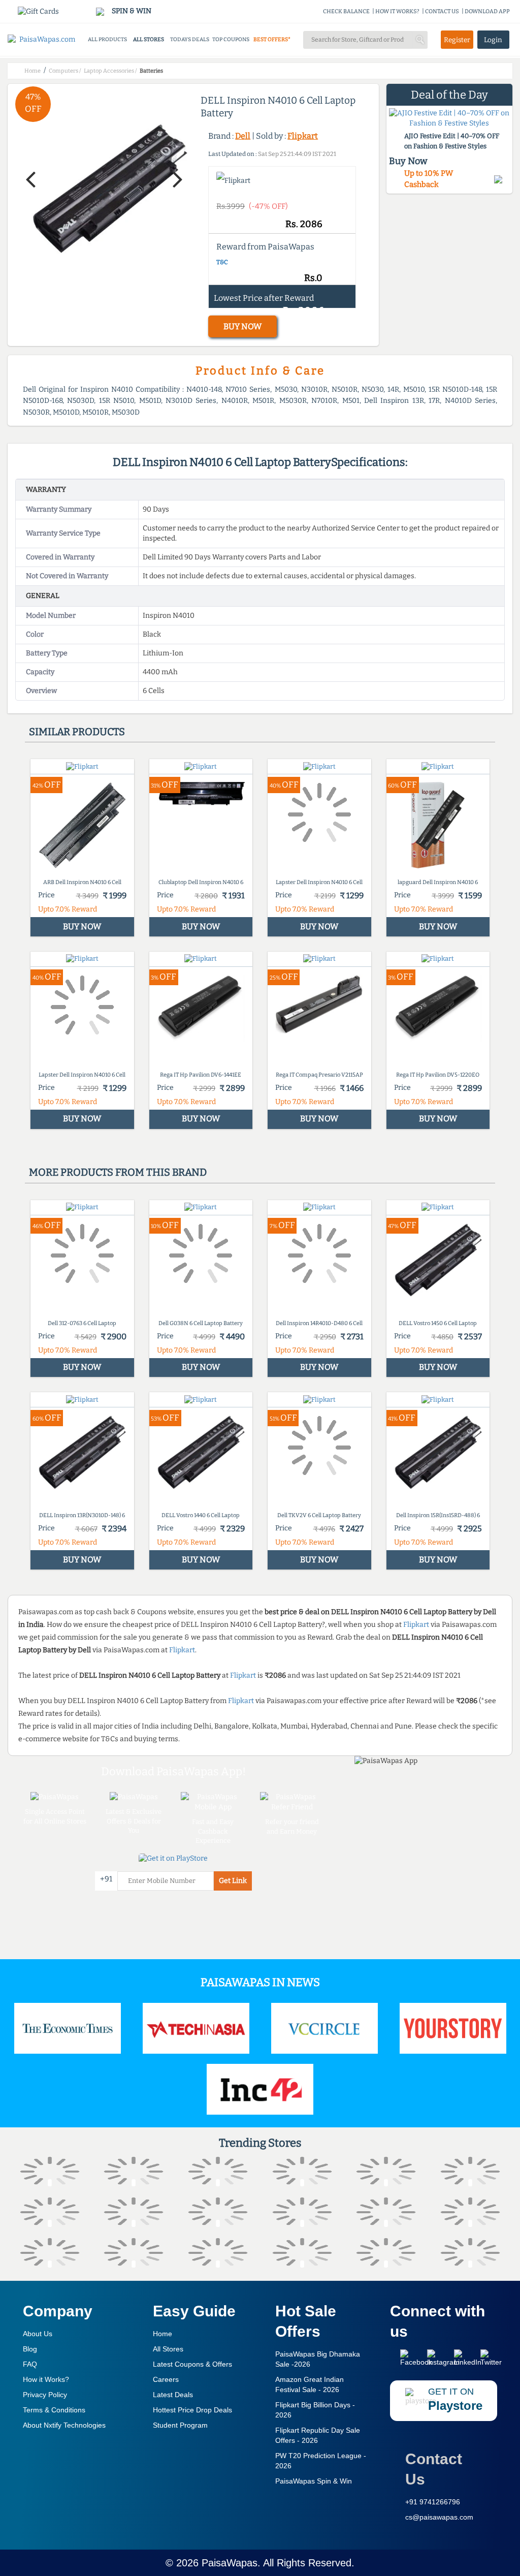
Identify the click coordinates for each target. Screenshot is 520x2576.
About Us (38, 2334)
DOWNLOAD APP (487, 11)
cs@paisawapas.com (439, 2517)
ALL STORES (149, 39)
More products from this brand (118, 1172)
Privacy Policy (45, 2395)
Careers (166, 2379)
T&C (222, 262)
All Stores (168, 2349)
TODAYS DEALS (190, 39)
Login (493, 40)
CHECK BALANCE (346, 11)
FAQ (30, 2364)
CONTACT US (442, 11)
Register (457, 40)
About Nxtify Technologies (64, 2425)
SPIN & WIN (131, 11)
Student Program (180, 2425)
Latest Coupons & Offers (192, 2364)
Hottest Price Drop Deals (192, 2410)
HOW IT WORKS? (397, 11)
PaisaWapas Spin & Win (314, 2481)
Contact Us (434, 2469)
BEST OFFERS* (272, 39)
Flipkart (303, 136)
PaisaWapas (230, 2563)
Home (162, 2334)
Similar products (77, 732)
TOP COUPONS (231, 39)
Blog (30, 2349)
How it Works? (46, 2379)
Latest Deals (173, 2395)
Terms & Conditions (54, 2410)
